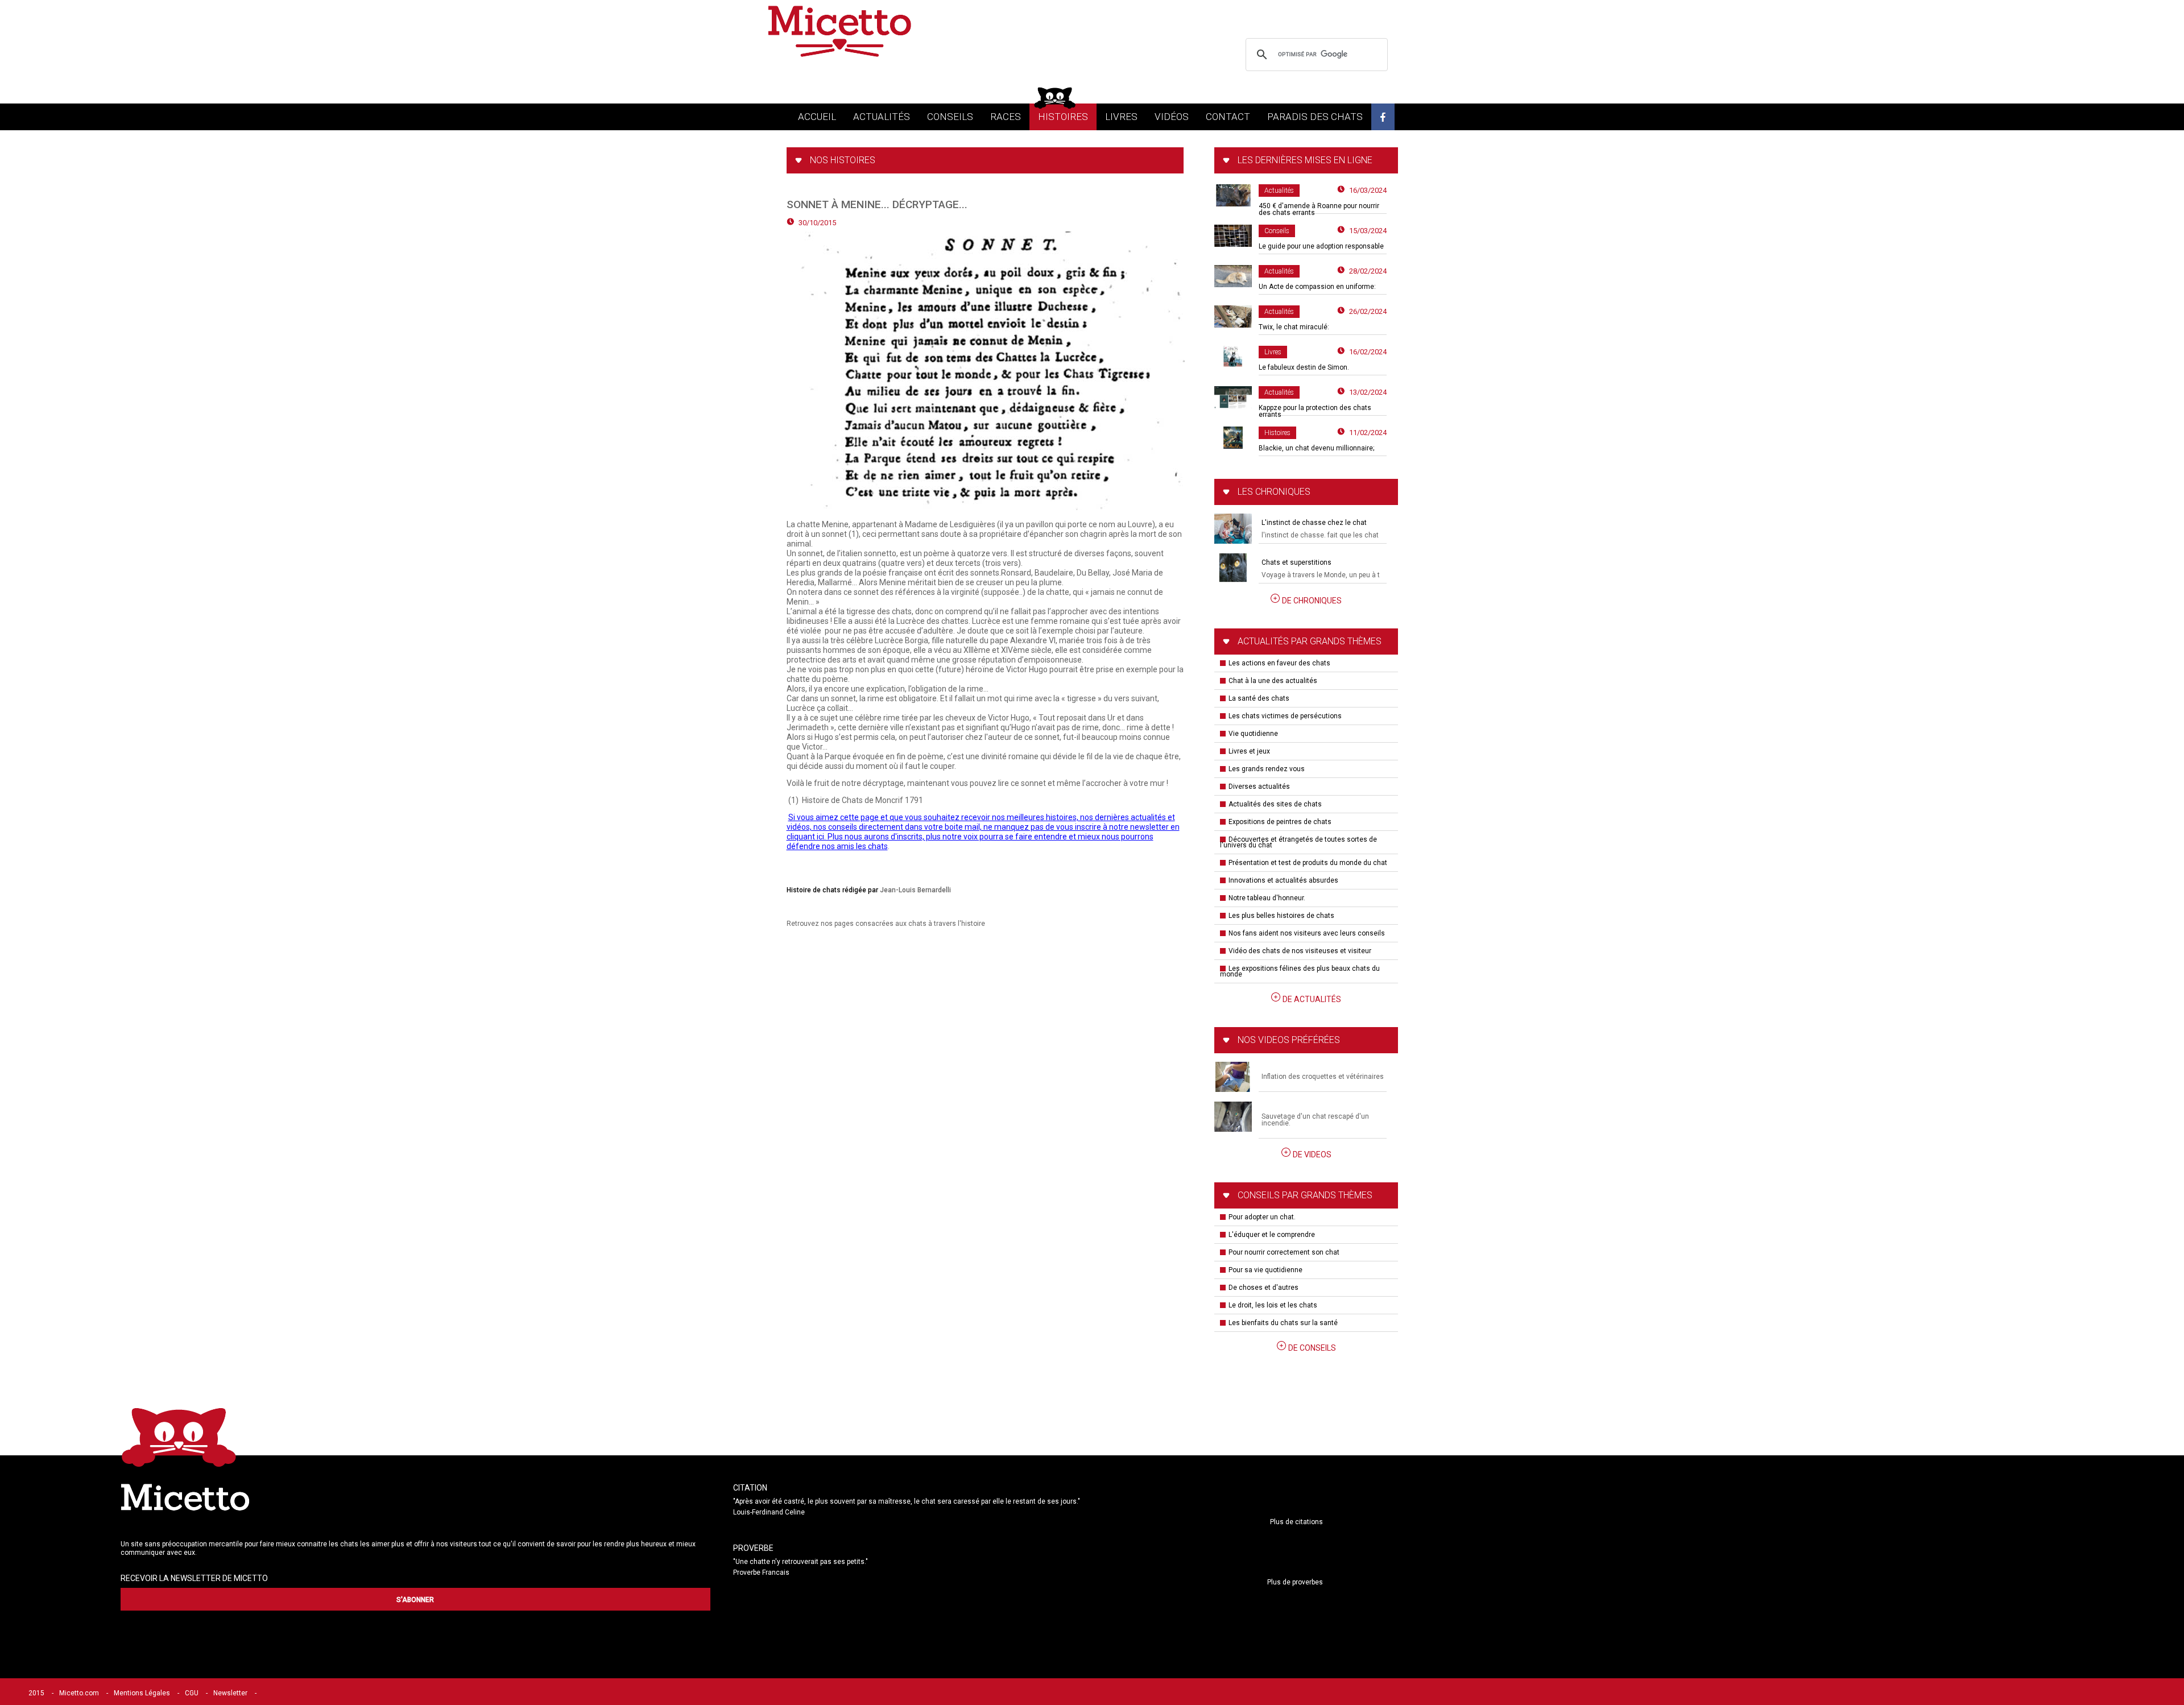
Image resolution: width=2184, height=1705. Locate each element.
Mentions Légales (142, 1693)
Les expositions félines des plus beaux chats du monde (1300, 971)
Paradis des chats (1315, 117)
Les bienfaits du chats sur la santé (1283, 1323)
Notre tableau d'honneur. (1267, 898)
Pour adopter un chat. (1262, 1217)
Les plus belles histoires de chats (1281, 916)
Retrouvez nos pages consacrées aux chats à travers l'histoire (886, 924)
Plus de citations (1296, 1522)
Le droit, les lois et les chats (1273, 1305)
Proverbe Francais (761, 1572)
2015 (36, 1693)
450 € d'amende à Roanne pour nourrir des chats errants (1319, 209)
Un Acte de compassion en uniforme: (1317, 287)
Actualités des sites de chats (1275, 804)
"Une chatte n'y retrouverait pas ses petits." (801, 1562)
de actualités (1312, 999)
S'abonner (415, 1600)
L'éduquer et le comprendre (1272, 1235)
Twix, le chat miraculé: (1294, 327)
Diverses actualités (1259, 787)
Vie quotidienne (1253, 734)
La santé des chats (1259, 698)
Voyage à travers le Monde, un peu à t (1321, 575)
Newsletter (230, 1693)
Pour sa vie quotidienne (1265, 1270)
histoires (1063, 117)
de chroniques (1312, 601)
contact (1228, 117)
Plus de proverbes (1295, 1582)
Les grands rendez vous (1267, 769)
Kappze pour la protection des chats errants (1315, 411)
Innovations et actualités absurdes (1283, 880)
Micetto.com (79, 1693)
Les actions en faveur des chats (1279, 663)
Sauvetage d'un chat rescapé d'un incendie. (1315, 1120)
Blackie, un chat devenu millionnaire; (1316, 448)
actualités (882, 117)
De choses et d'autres (1263, 1288)
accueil (817, 117)
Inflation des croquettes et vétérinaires (1323, 1077)
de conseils (1312, 1348)
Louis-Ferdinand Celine (769, 1512)
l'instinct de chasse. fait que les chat (1320, 535)
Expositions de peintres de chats (1280, 822)
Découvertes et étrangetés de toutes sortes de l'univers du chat (1298, 842)
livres (1121, 117)
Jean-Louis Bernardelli (915, 890)
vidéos (1172, 117)
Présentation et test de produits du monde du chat (1308, 863)
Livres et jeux (1249, 751)
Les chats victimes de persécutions (1285, 716)
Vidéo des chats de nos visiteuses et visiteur (1300, 951)
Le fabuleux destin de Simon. (1304, 367)
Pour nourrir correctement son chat (1284, 1252)
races (1006, 117)
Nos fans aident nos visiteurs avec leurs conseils (1307, 933)
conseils (950, 117)
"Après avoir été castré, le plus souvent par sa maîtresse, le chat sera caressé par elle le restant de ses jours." (907, 1501)
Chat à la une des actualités (1273, 681)
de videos (1312, 1154)
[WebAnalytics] (287, 1693)
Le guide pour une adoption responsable (1321, 246)
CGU (192, 1693)
